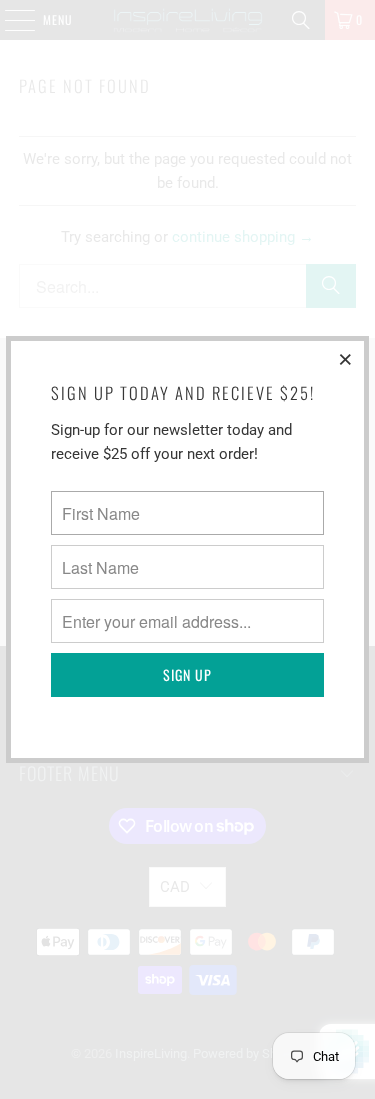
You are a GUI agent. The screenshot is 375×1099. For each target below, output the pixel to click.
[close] (346, 359)
